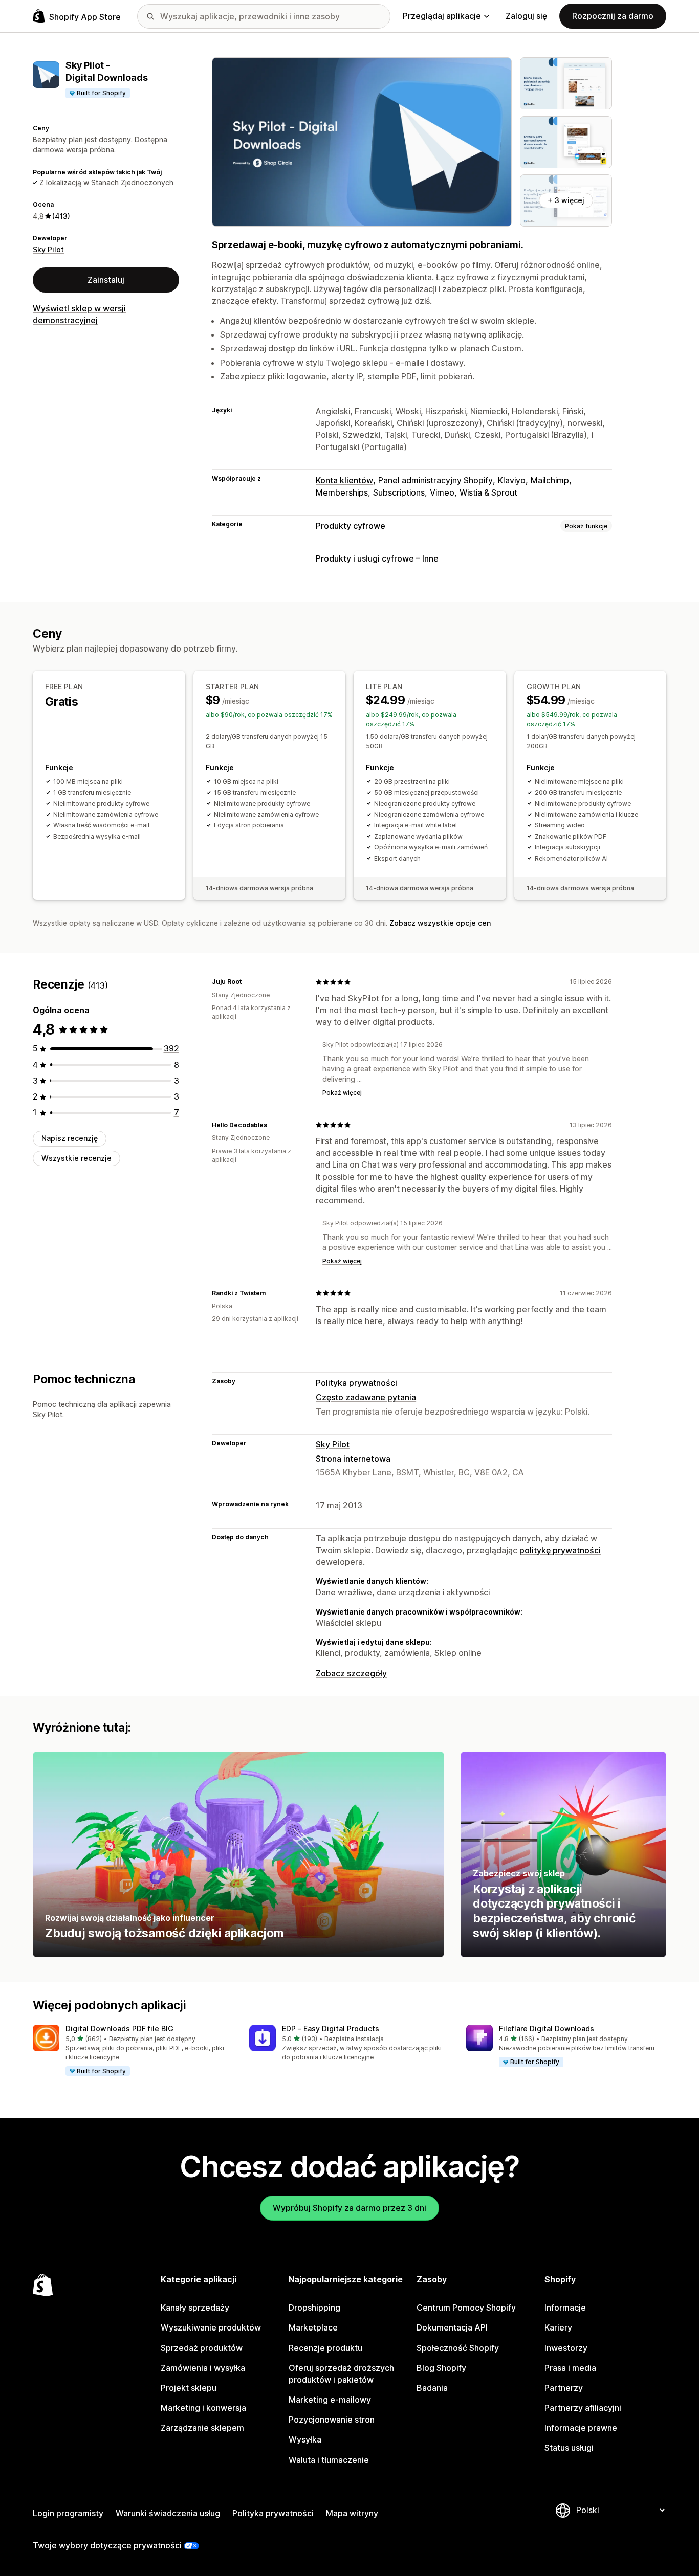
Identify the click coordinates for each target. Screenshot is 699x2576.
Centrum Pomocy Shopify (466, 2308)
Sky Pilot (48, 249)
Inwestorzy (566, 2348)
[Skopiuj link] (248, 982)
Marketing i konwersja (203, 2408)
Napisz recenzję (70, 1138)
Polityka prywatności (356, 1383)
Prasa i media (570, 2368)
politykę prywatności (560, 1550)
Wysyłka (305, 2439)
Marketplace (313, 2327)
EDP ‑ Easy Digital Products (331, 2029)
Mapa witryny (352, 2513)
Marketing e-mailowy (330, 2400)
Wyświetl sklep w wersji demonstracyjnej (79, 314)
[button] (133, 2051)
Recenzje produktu (325, 2348)
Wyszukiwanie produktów (211, 2327)
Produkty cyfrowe (351, 526)
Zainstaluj (106, 280)
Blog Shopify (441, 2368)
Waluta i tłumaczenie (329, 2460)
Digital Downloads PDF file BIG (119, 2029)
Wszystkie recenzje (77, 1158)
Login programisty (68, 2513)
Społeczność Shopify (458, 2348)
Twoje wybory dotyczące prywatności (107, 2545)
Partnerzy (564, 2388)
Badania (432, 2388)
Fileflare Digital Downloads (547, 2029)
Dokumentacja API (452, 2327)
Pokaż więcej (342, 1093)
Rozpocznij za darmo (613, 16)
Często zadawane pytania (366, 1397)
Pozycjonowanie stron (332, 2420)
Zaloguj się (526, 16)
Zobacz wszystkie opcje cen (440, 923)
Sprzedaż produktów (202, 2348)
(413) (61, 216)
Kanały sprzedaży (195, 2308)
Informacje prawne (581, 2428)
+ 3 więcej (566, 200)
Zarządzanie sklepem (202, 2428)
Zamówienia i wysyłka (203, 2368)
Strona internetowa (353, 1459)
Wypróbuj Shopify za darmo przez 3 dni (349, 2208)
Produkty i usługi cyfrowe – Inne (377, 558)
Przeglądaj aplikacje (442, 16)
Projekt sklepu (189, 2388)
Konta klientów (344, 480)
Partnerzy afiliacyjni (583, 2408)
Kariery (558, 2327)
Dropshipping (314, 2308)
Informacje (565, 2308)
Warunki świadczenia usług (168, 2513)
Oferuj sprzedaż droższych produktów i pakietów (341, 2374)
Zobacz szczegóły (351, 1673)
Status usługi (569, 2448)
